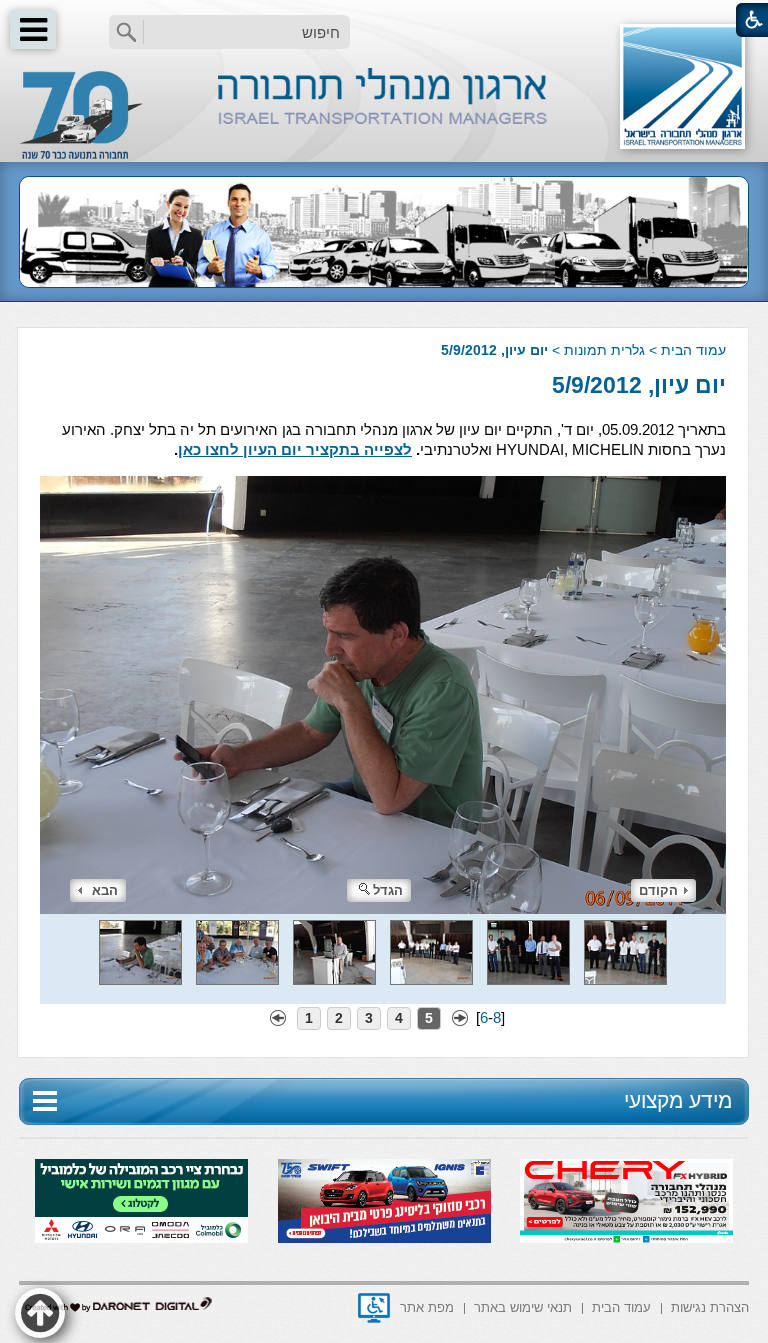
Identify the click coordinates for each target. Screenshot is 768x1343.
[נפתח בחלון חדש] (374, 1308)
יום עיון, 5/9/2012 (639, 385)
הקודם (658, 890)
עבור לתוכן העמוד (384, 19)
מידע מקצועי (678, 1100)
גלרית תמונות (604, 350)
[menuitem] (710, 1306)
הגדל (388, 890)
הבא (105, 890)
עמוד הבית (693, 350)
